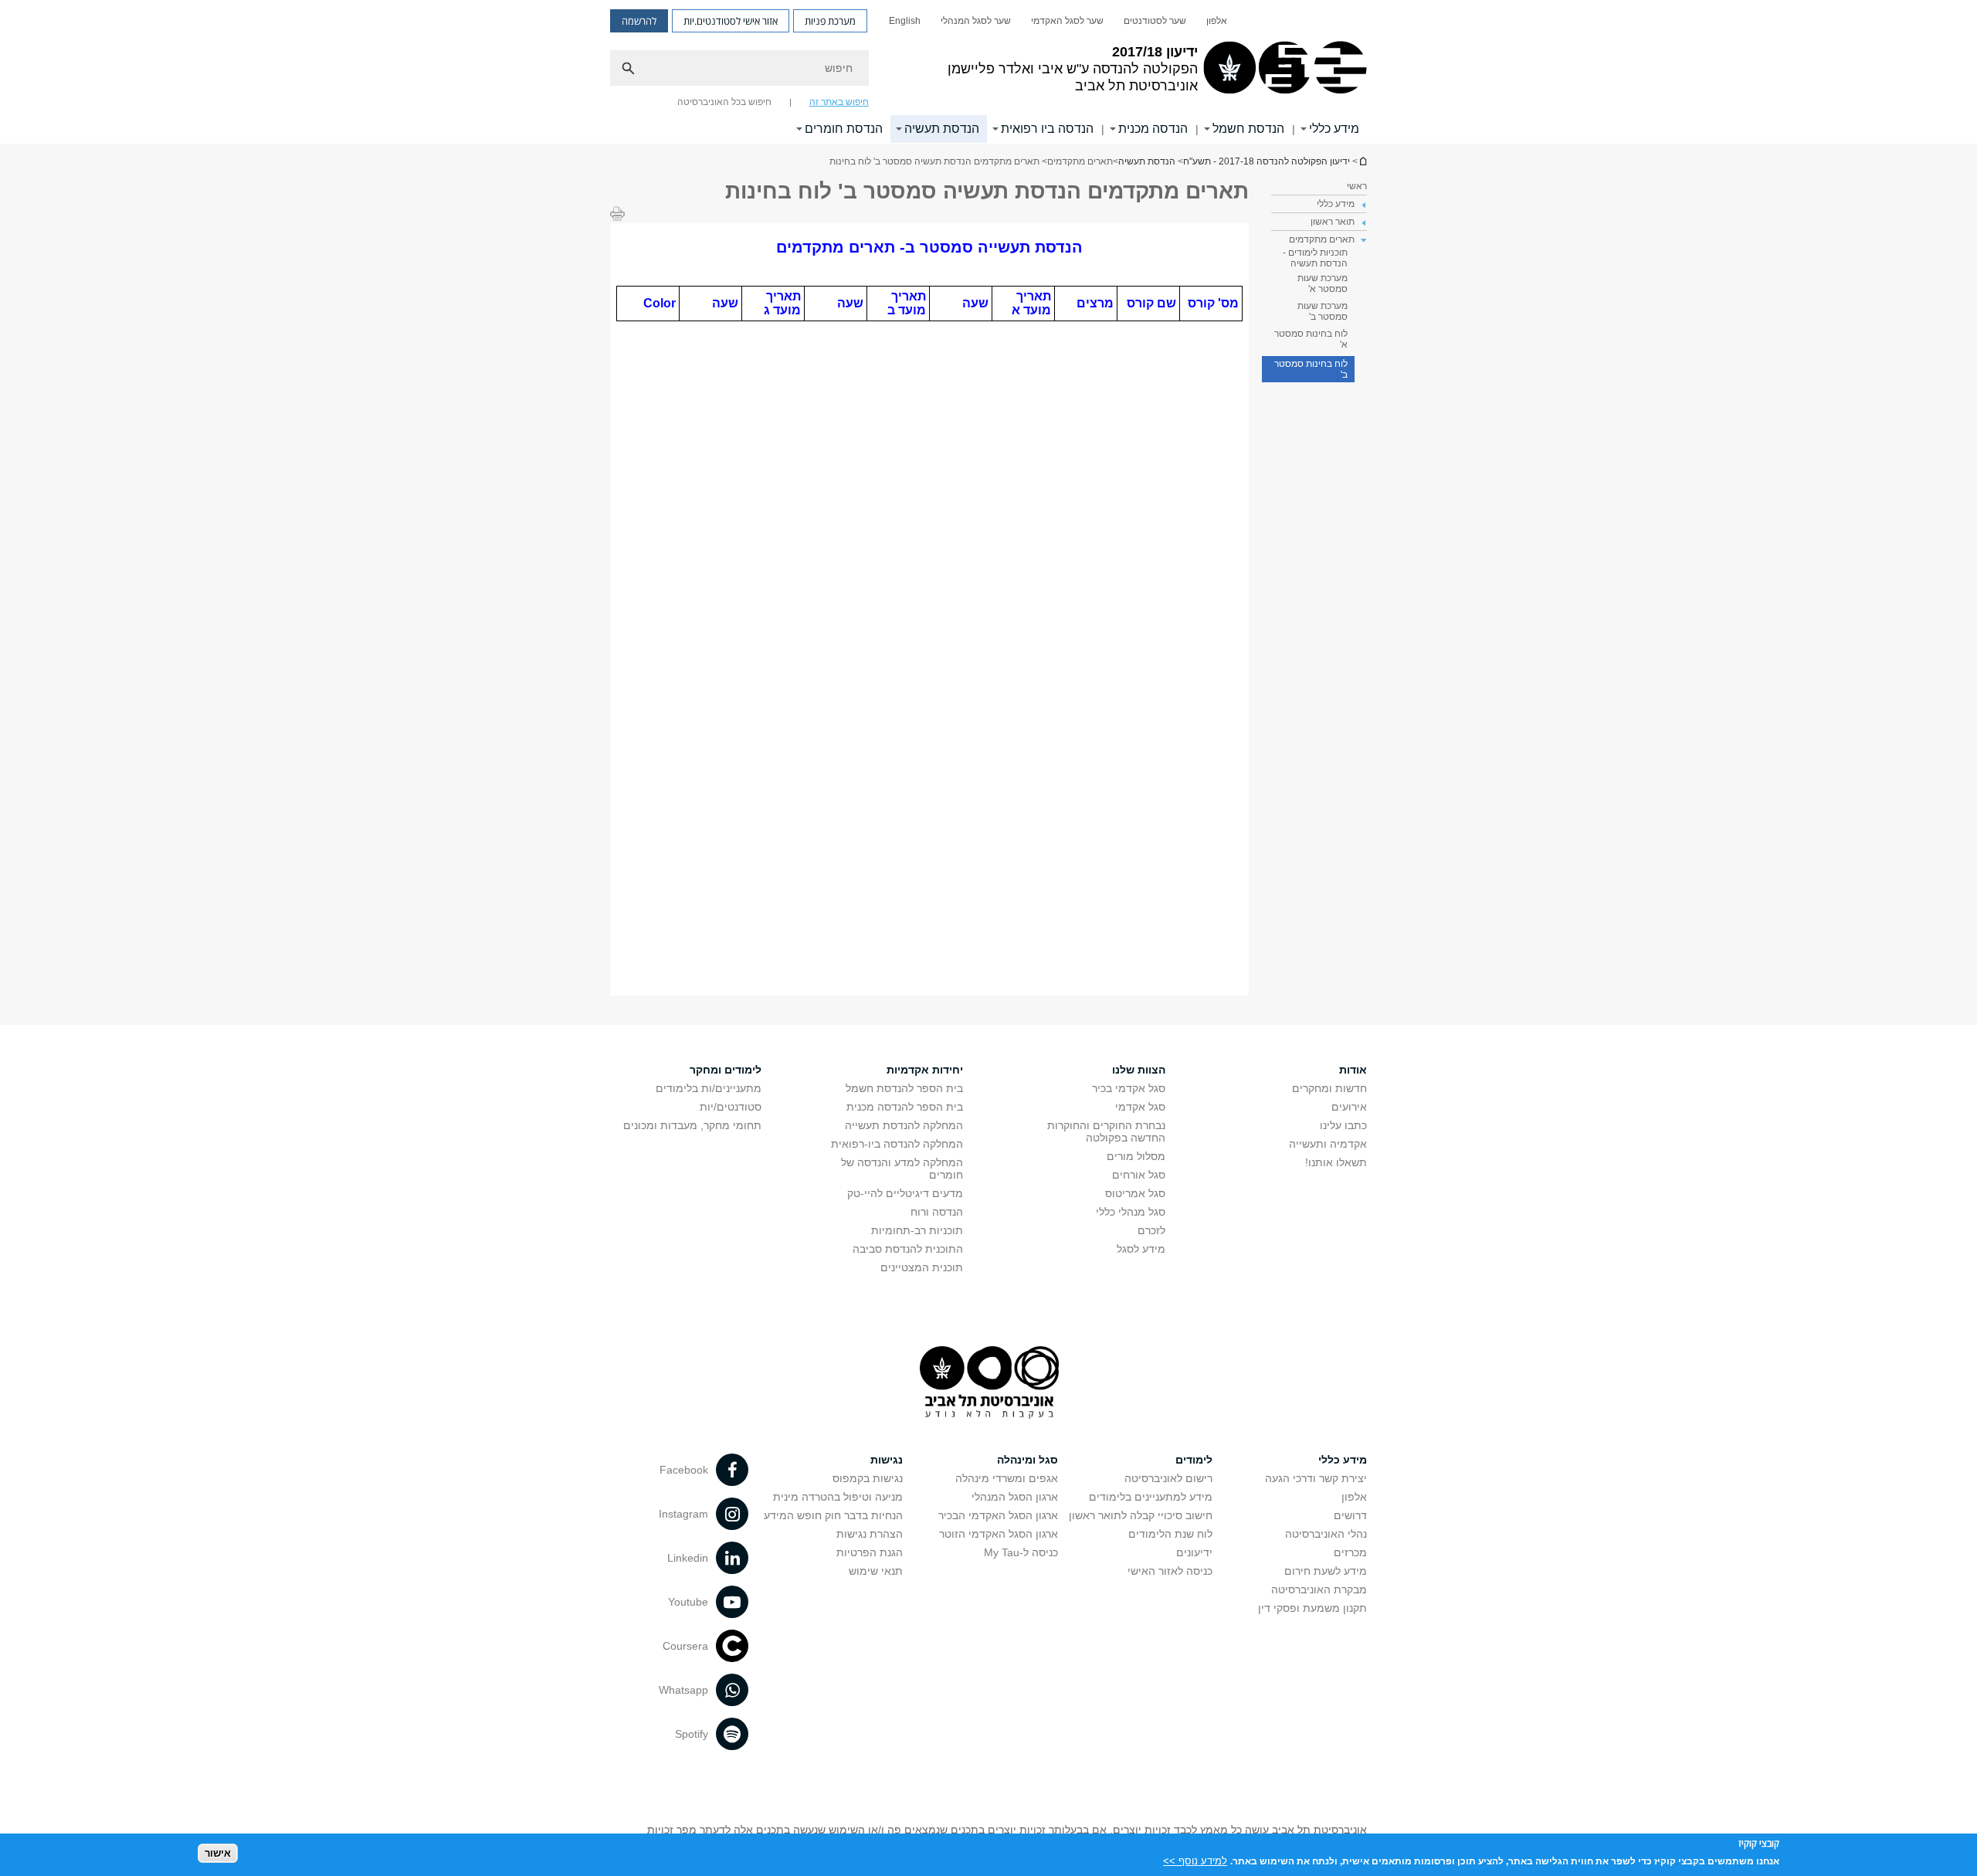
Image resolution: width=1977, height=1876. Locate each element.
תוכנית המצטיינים (922, 1267)
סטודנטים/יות (731, 1107)
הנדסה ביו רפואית (1047, 129)
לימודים (1194, 1460)
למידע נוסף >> (1195, 1860)
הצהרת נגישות (870, 1534)
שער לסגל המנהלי (976, 21)
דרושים (1350, 1515)
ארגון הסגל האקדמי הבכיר (998, 1515)
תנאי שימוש (876, 1571)
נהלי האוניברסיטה (1326, 1534)
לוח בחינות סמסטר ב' (1311, 369)
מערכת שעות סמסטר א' (1323, 283)
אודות (1353, 1070)
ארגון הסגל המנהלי (1015, 1497)
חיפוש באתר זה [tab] (839, 102)
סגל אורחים (1139, 1175)
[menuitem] (1217, 21)
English (905, 21)
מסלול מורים (1136, 1156)
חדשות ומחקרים (1329, 1088)
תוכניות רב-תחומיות (917, 1230)
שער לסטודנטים (1155, 21)
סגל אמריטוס (1135, 1193)
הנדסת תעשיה (942, 129)
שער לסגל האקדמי (1067, 21)
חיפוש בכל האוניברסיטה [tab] (724, 102)
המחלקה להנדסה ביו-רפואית (897, 1144)
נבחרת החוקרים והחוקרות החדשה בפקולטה (1106, 1131)
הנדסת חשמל (1248, 129)
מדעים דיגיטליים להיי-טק (905, 1193)
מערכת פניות (830, 21)
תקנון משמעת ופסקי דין (1312, 1608)
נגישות (887, 1460)
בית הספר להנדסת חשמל (904, 1088)
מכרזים (1350, 1552)
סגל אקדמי (1140, 1107)
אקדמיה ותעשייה (1328, 1144)
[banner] (988, 72)
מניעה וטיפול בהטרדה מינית (838, 1497)
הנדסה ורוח (937, 1212)
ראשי (1357, 186)
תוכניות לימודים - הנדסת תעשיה (1315, 258)
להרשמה (639, 21)
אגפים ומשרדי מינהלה (1007, 1478)
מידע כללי (1334, 129)
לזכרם (1151, 1230)
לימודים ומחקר (726, 1070)
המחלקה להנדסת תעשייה (904, 1125)
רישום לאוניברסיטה (1168, 1478)
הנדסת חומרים (844, 129)
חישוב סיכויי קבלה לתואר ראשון (1141, 1515)
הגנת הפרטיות (870, 1552)
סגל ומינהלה (1027, 1460)
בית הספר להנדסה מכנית (905, 1107)
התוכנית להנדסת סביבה (908, 1249)
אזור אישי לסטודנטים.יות (731, 21)
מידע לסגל (1141, 1249)
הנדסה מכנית (1153, 129)
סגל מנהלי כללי (1131, 1212)
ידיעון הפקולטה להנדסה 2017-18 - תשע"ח (1362, 161)
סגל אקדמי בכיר (1129, 1088)
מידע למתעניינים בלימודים (1151, 1497)
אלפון (1217, 21)
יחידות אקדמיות (925, 1070)
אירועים (1349, 1107)
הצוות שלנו (1139, 1070)
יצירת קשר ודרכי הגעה (1316, 1478)
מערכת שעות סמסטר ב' (1323, 311)
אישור (218, 1853)
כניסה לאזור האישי (1170, 1571)
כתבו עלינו (1343, 1125)
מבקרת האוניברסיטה (1319, 1589)
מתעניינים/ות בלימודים (709, 1088)
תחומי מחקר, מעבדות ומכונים (692, 1125)
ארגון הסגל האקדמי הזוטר (999, 1534)
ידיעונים (1194, 1552)
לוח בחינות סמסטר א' (1311, 339)
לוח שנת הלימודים (1170, 1534)
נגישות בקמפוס (868, 1478)
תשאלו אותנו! (1336, 1162)
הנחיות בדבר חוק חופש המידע (833, 1515)
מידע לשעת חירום (1326, 1571)
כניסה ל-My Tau (1021, 1552)
